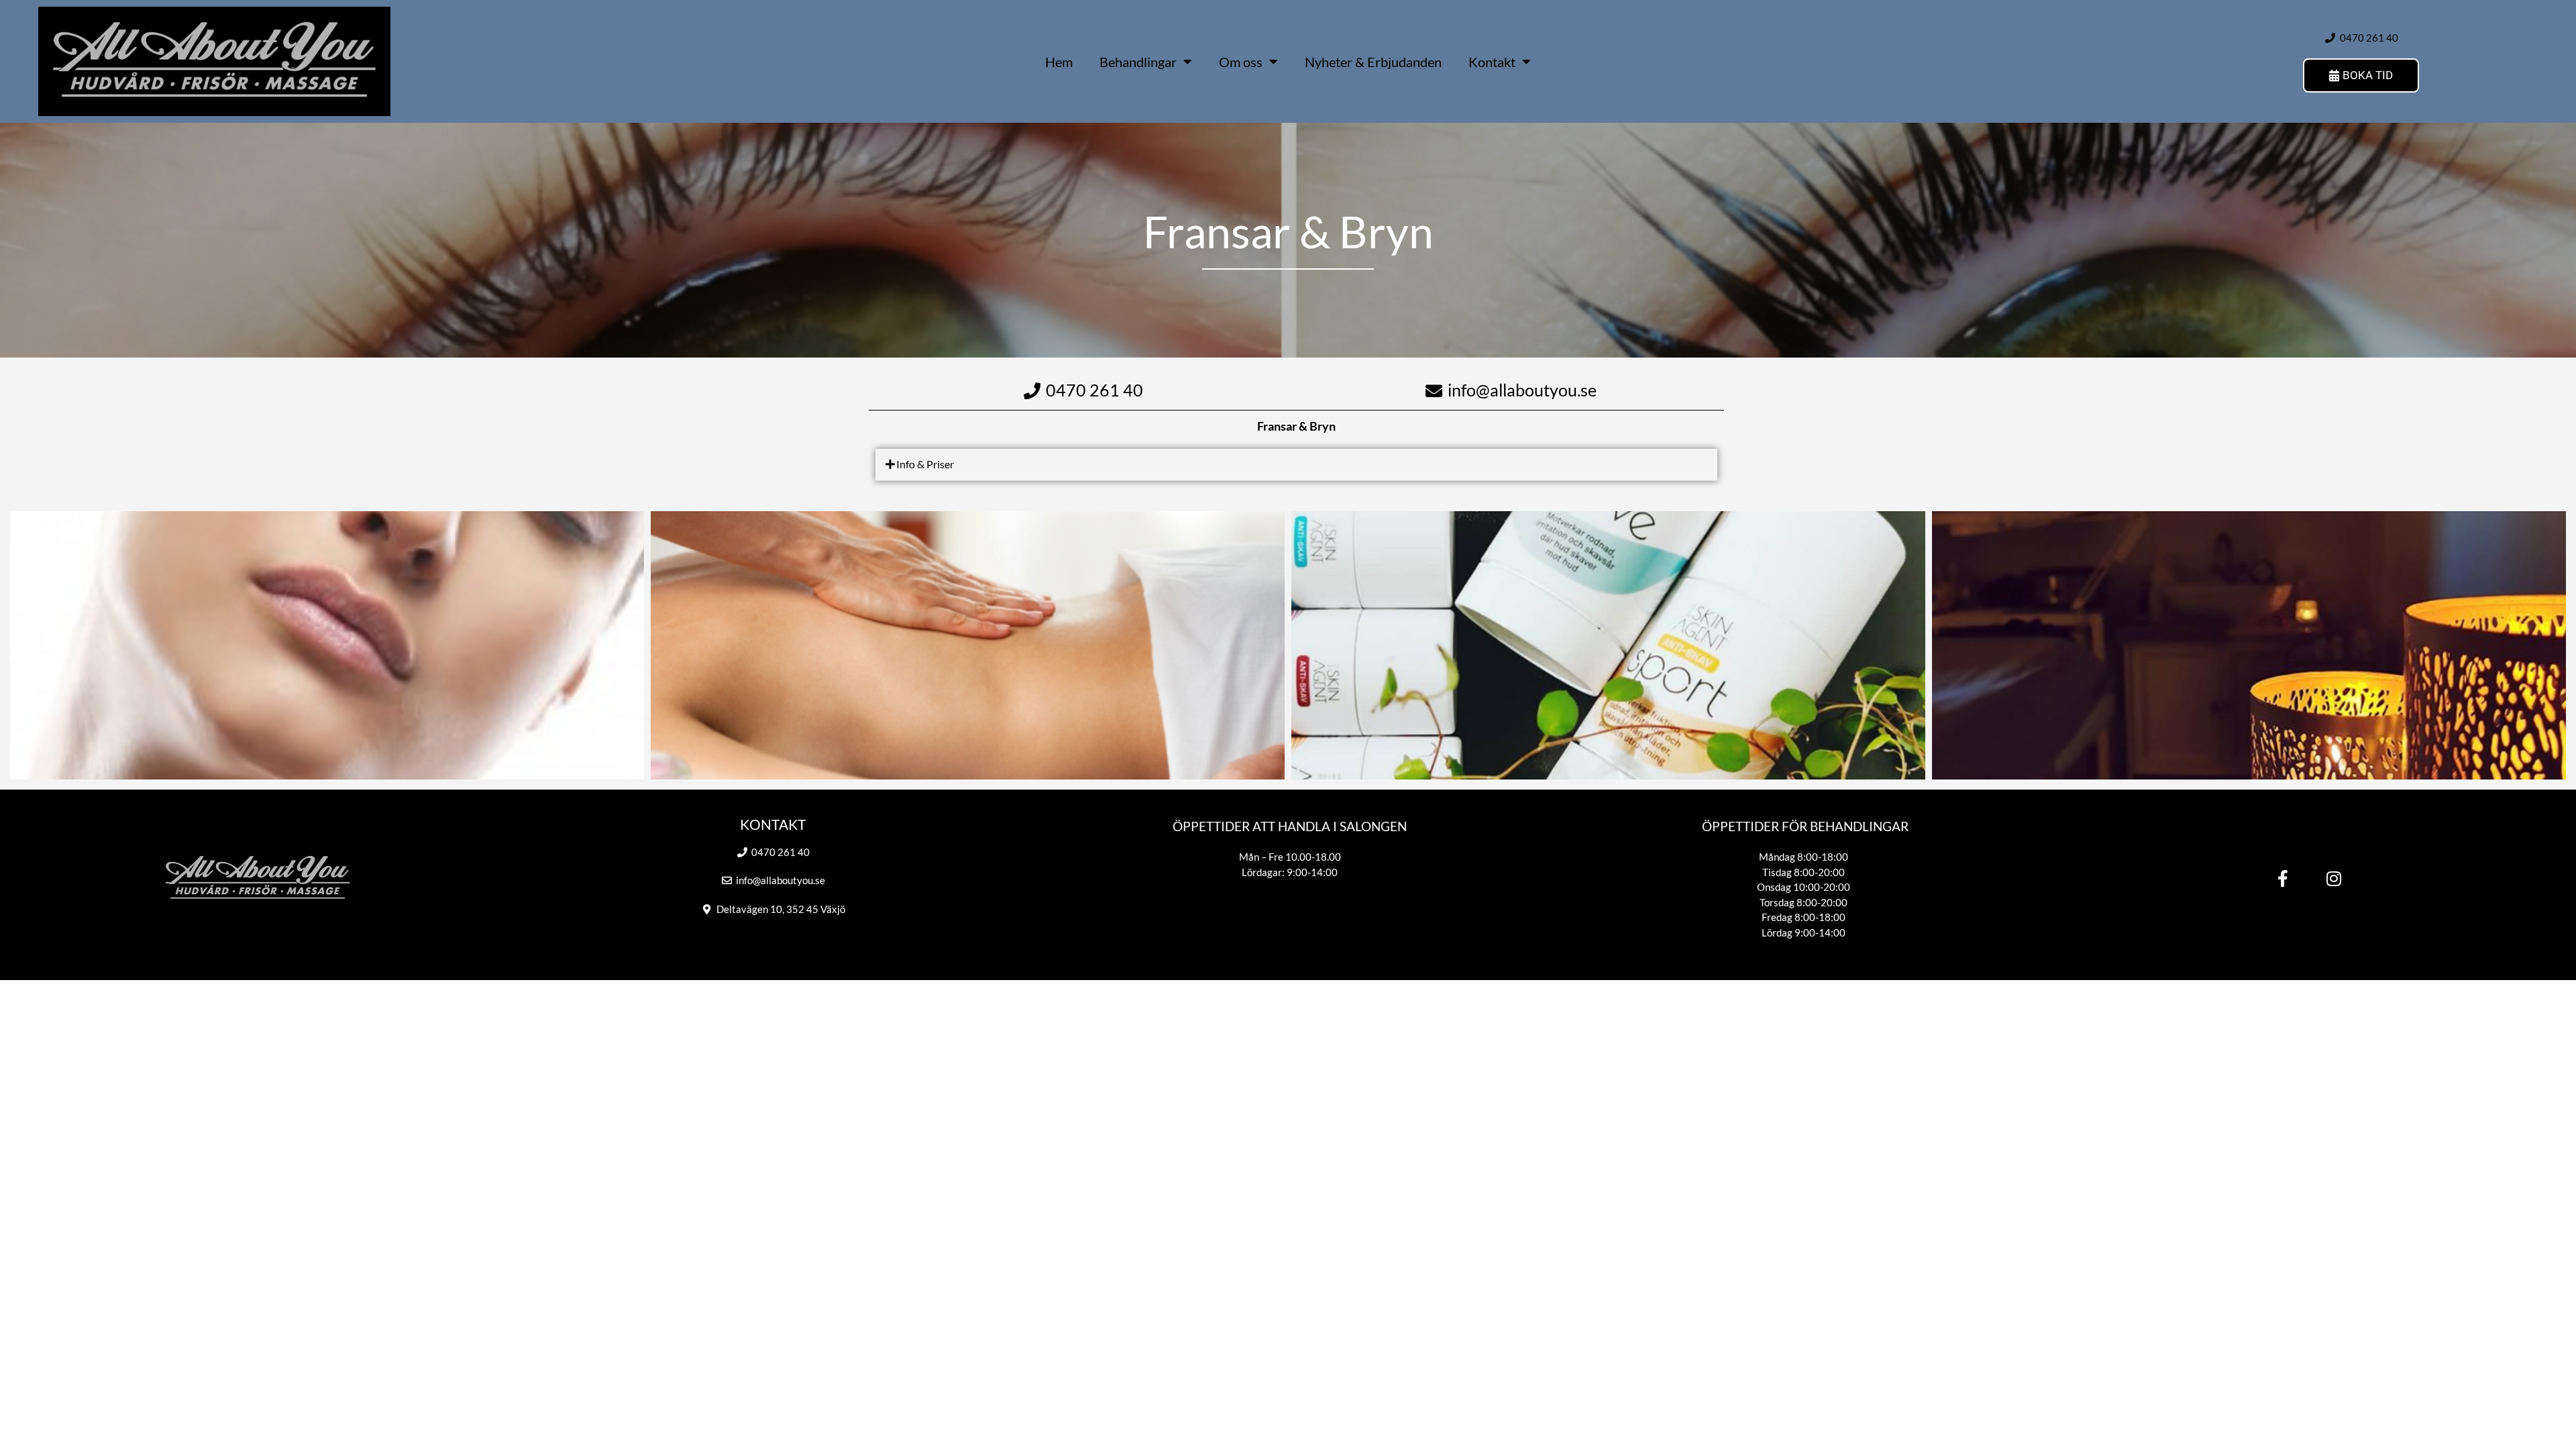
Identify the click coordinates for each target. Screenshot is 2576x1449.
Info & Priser (925, 464)
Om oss (1241, 62)
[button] (1296, 465)
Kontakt (1492, 62)
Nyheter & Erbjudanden (1373, 62)
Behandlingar (1138, 62)
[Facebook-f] (2283, 879)
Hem (1059, 62)
